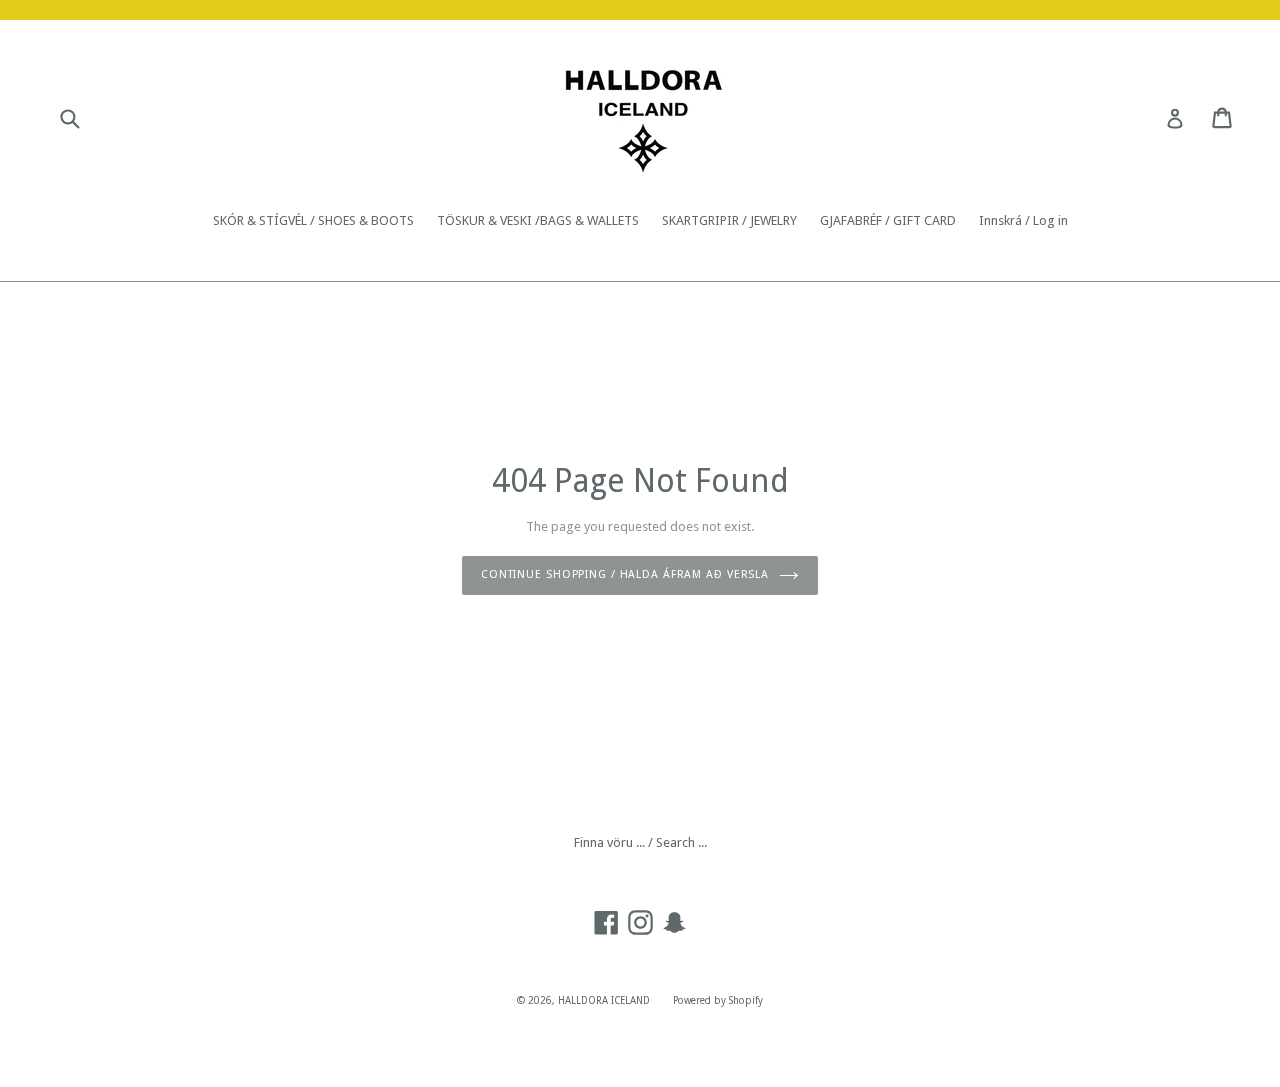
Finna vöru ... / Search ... (640, 842)
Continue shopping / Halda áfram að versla (625, 574)
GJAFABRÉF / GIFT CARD (888, 220)
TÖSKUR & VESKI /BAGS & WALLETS (538, 220)
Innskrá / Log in (1023, 220)
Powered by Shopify (718, 1000)
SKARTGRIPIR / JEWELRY (729, 220)
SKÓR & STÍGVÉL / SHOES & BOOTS (313, 220)
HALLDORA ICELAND (604, 1000)
